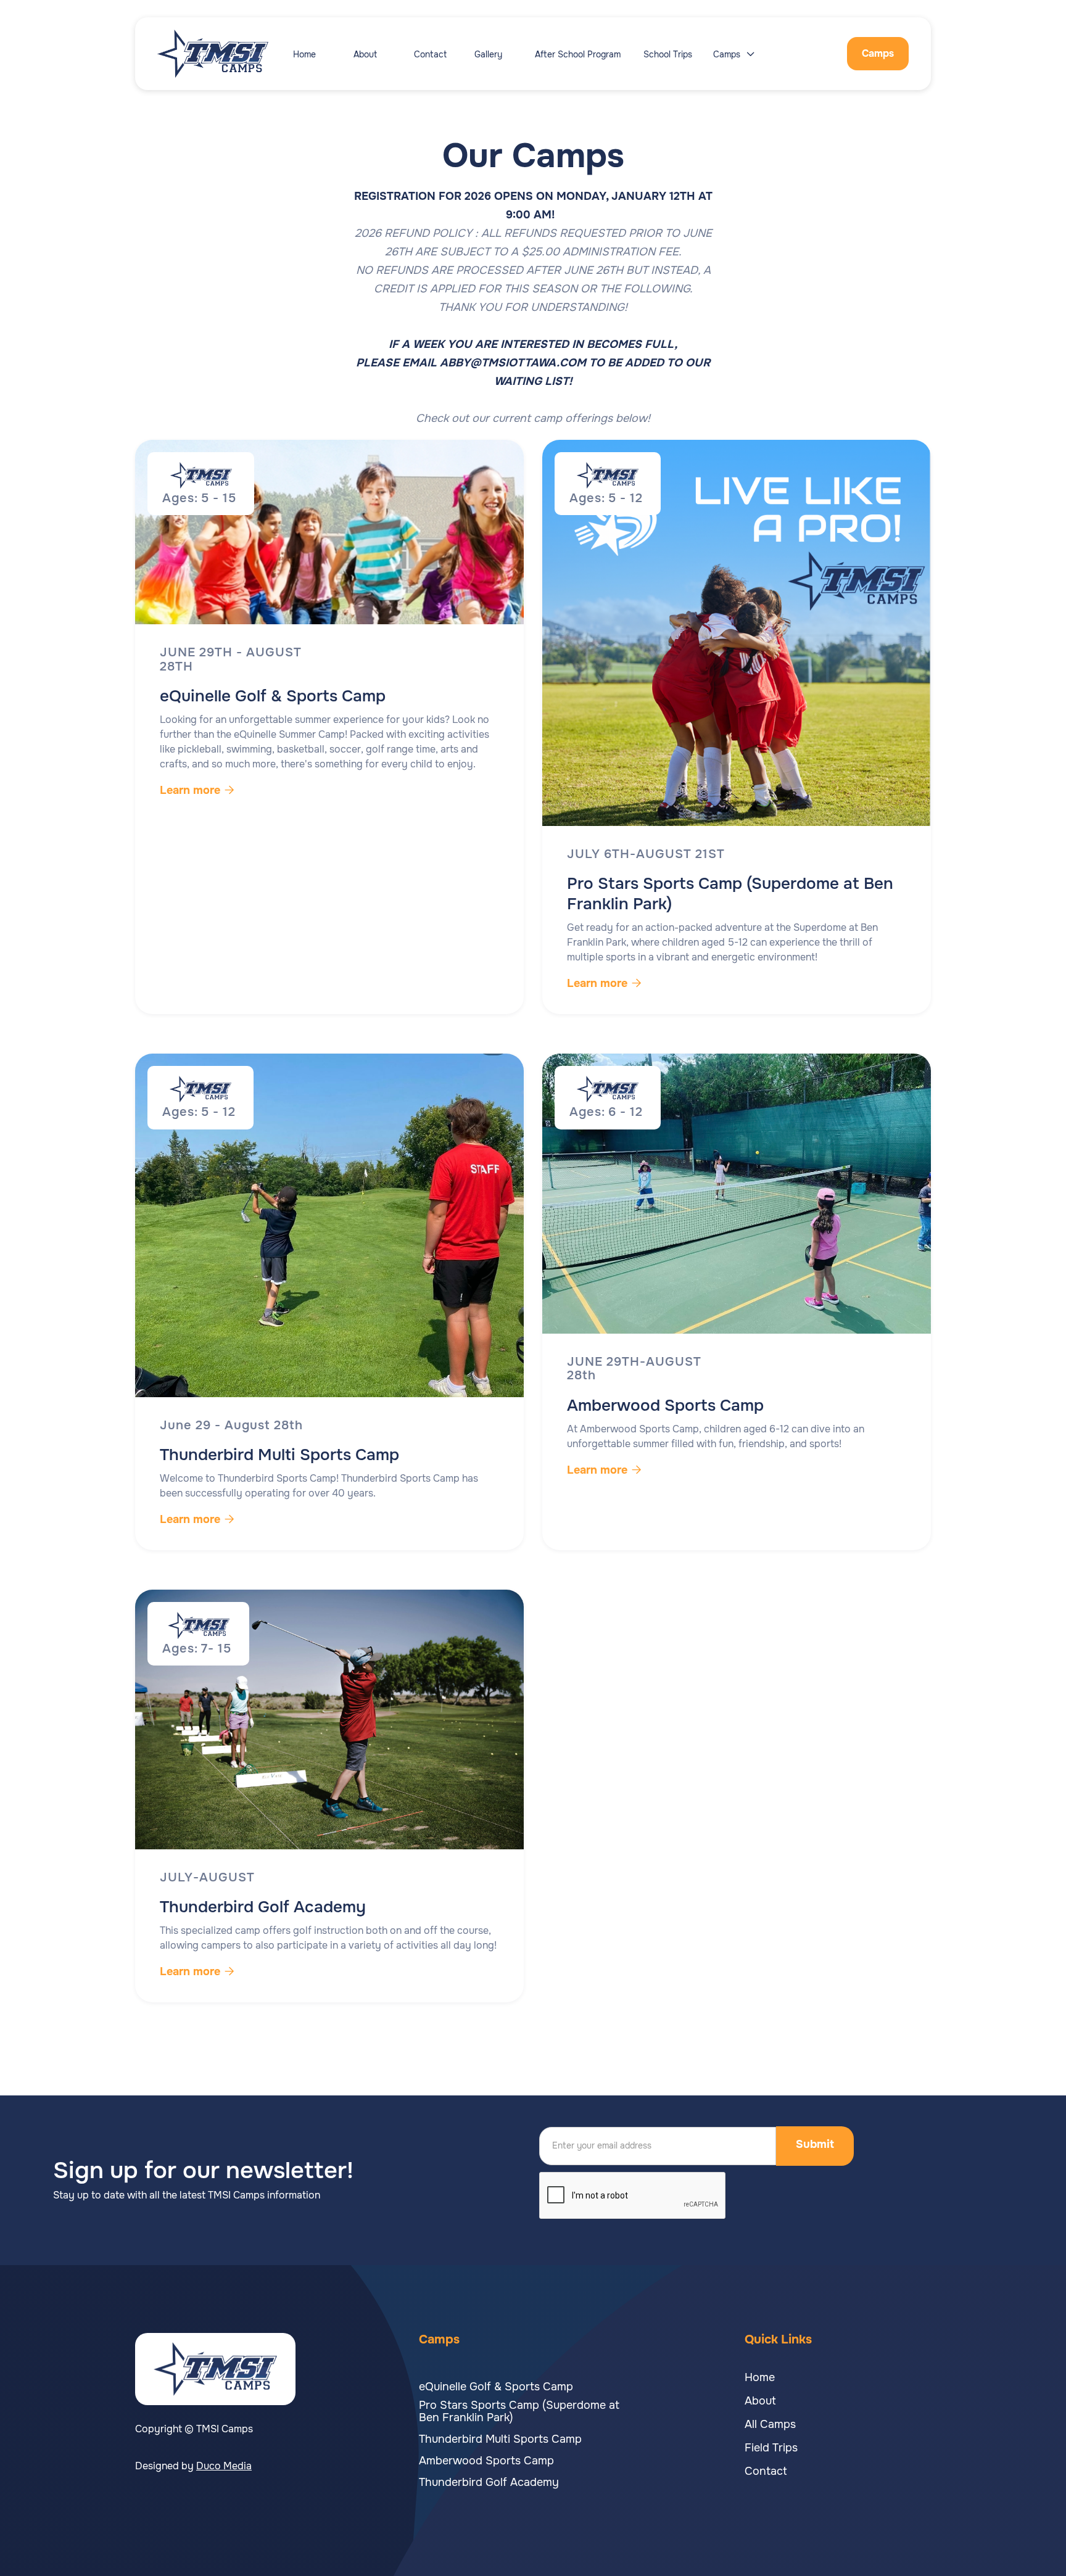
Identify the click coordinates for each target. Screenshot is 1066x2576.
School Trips (668, 54)
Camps (878, 53)
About (365, 54)
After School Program (578, 54)
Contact (430, 54)
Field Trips (771, 2448)
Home (304, 54)
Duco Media (224, 2466)
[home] (225, 54)
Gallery (488, 54)
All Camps (770, 2424)
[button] (739, 54)
